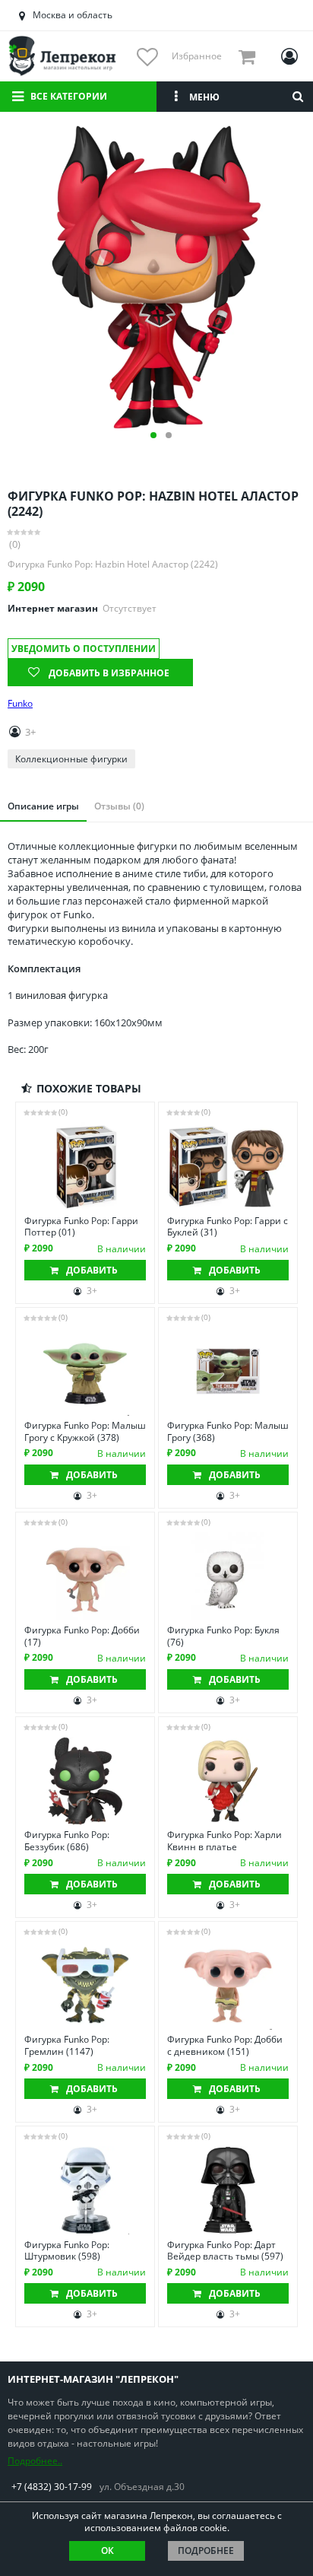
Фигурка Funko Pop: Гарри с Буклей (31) (228, 1227)
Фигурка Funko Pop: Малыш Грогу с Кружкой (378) (85, 1431)
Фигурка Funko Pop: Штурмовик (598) (67, 2251)
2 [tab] (169, 435)
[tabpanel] (156, 278)
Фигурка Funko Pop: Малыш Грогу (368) (228, 1431)
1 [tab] (153, 435)
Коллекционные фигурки (71, 759)
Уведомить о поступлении (84, 649)
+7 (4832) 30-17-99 (52, 2487)
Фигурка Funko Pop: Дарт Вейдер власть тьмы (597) (225, 2251)
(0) (15, 544)
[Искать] (298, 97)
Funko (20, 704)
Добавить (92, 1270)
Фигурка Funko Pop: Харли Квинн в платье (224, 1841)
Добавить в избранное (109, 673)
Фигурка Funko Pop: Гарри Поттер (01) (81, 1227)
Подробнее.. (35, 2461)
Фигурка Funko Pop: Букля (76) (223, 1636)
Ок (107, 2551)
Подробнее (206, 2551)
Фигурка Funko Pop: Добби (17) (82, 1636)
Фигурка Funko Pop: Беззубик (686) (67, 1841)
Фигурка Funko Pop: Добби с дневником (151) (225, 2045)
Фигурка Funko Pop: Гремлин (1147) (67, 2045)
